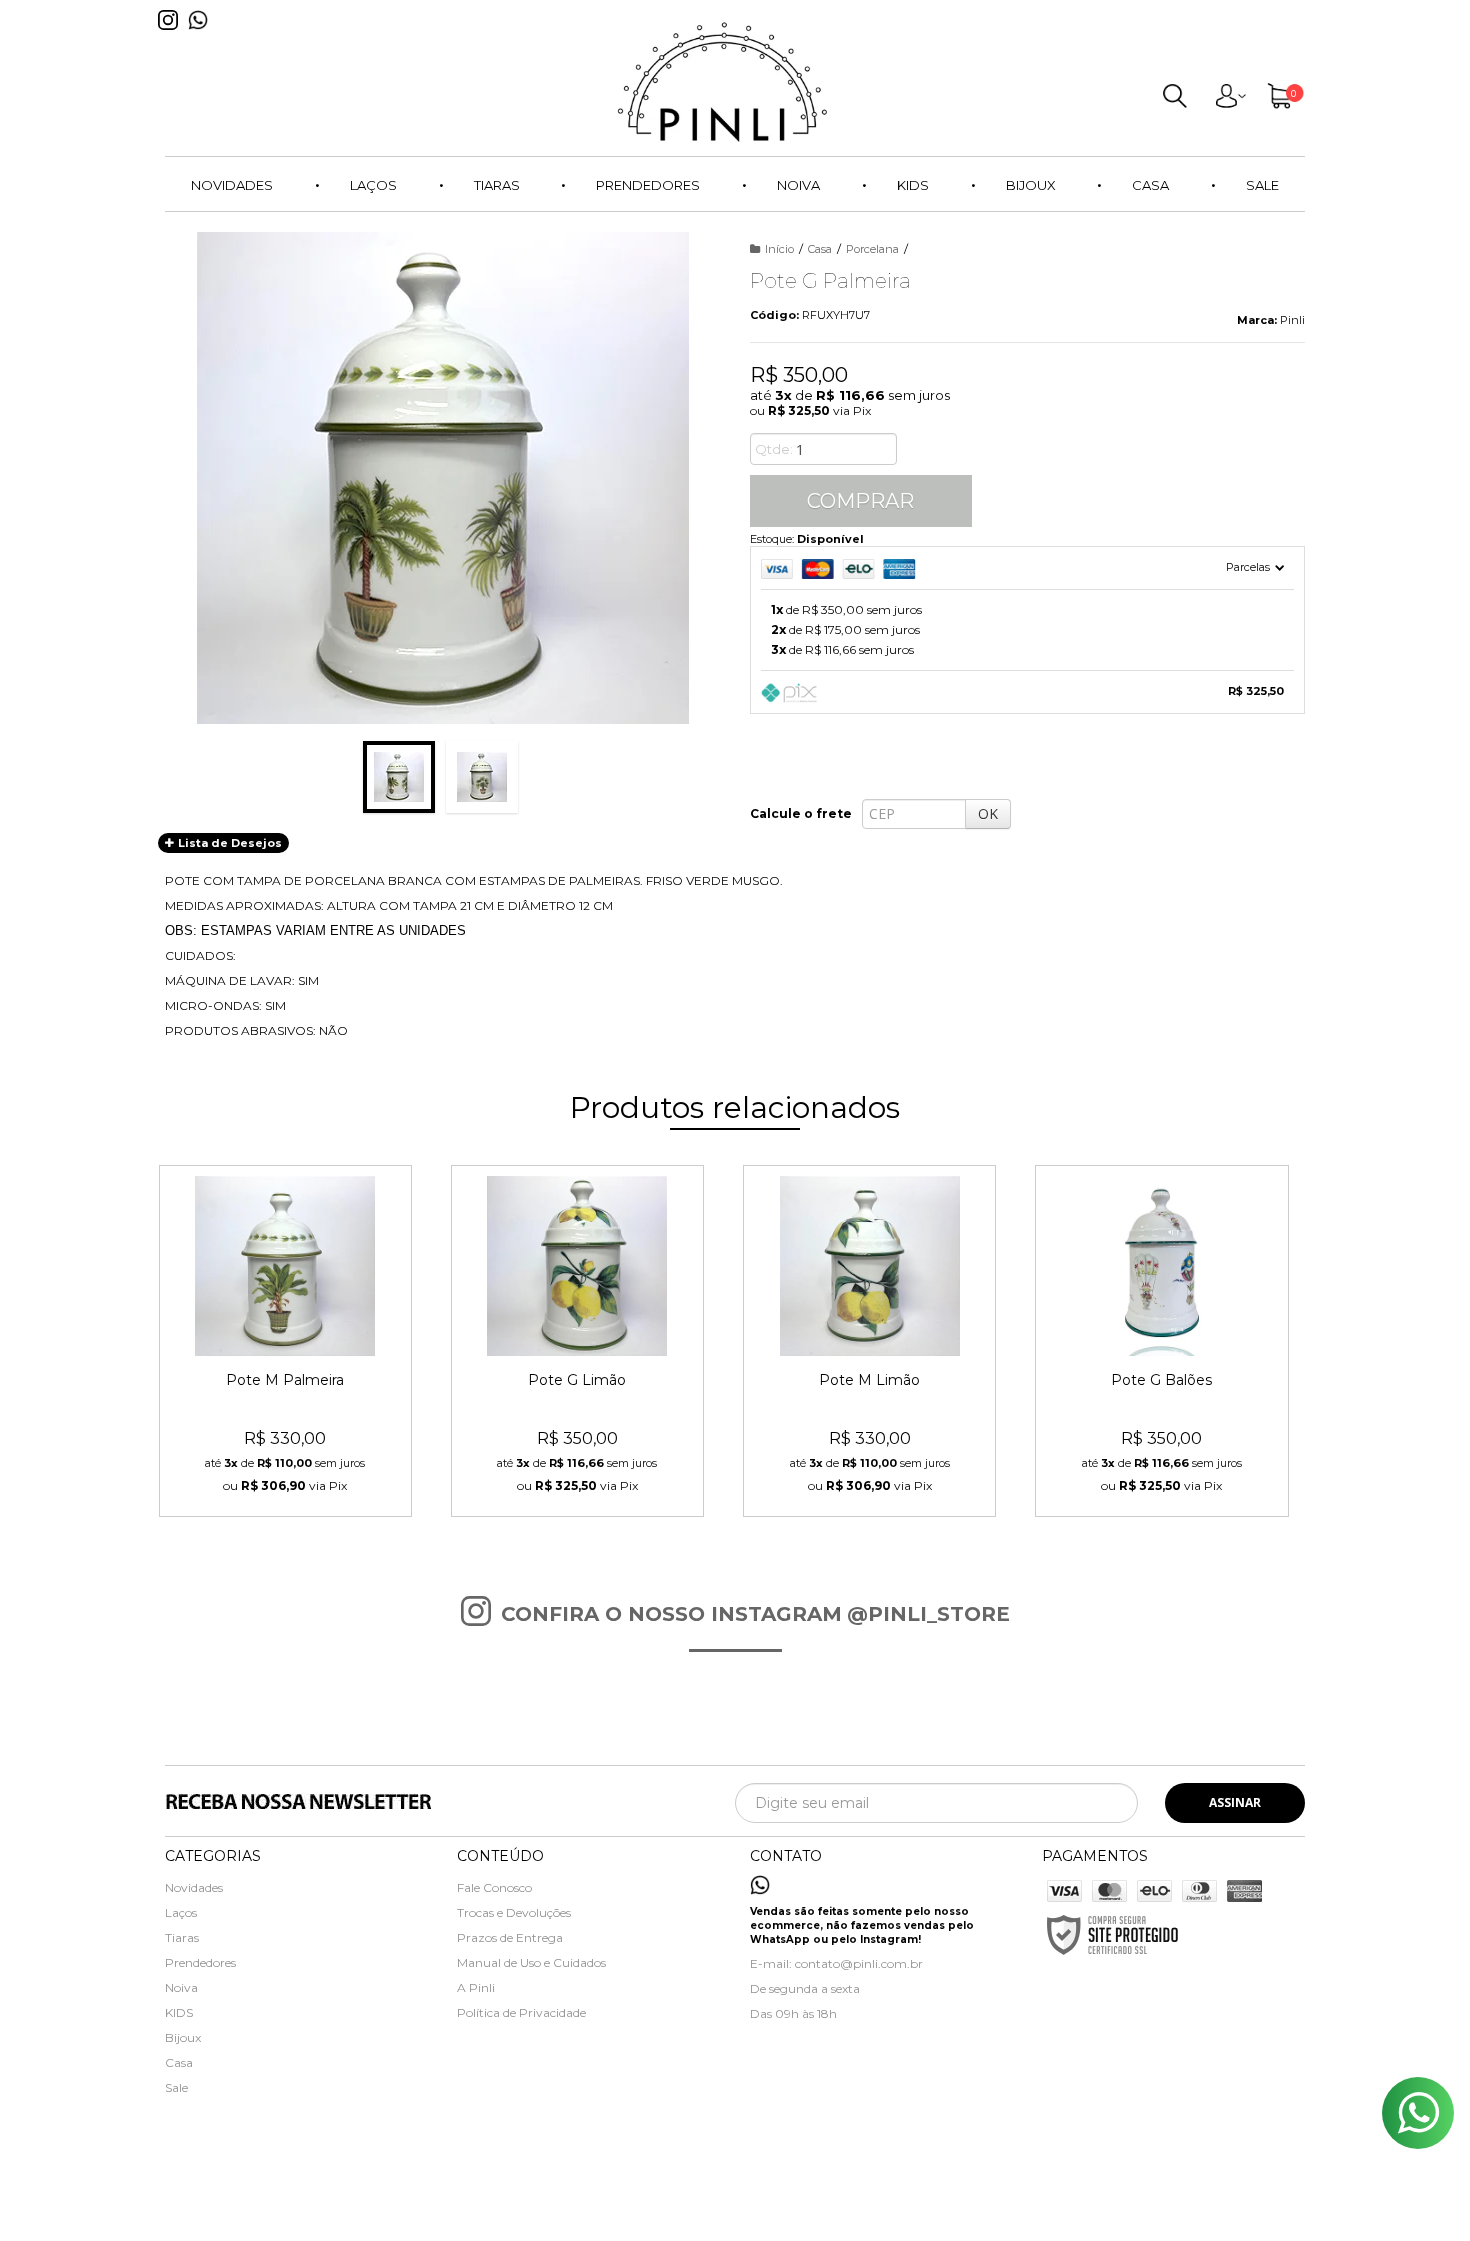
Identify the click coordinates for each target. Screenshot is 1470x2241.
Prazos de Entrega (510, 1937)
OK (988, 813)
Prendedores (200, 1962)
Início (779, 249)
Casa (820, 249)
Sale (176, 2087)
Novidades (194, 1887)
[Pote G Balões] (1161, 1341)
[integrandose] (623, 2212)
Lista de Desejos (228, 843)
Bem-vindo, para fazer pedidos (1230, 100)
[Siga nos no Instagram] (173, 35)
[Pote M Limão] (869, 1341)
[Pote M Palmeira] (285, 1341)
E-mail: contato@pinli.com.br (836, 1963)
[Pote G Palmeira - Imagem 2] (482, 777)
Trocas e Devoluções (514, 1912)
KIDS (179, 2012)
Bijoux (183, 2037)
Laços (181, 1912)
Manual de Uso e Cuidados (531, 1962)
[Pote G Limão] (577, 1341)
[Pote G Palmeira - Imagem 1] (399, 777)
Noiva (181, 1987)
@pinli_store (928, 1614)
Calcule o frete (801, 813)
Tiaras (182, 1937)
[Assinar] (1235, 1803)
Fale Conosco (494, 1887)
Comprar (860, 501)
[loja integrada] (828, 2209)
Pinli (1292, 320)
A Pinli (476, 1987)
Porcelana (872, 249)
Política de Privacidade (521, 2012)
